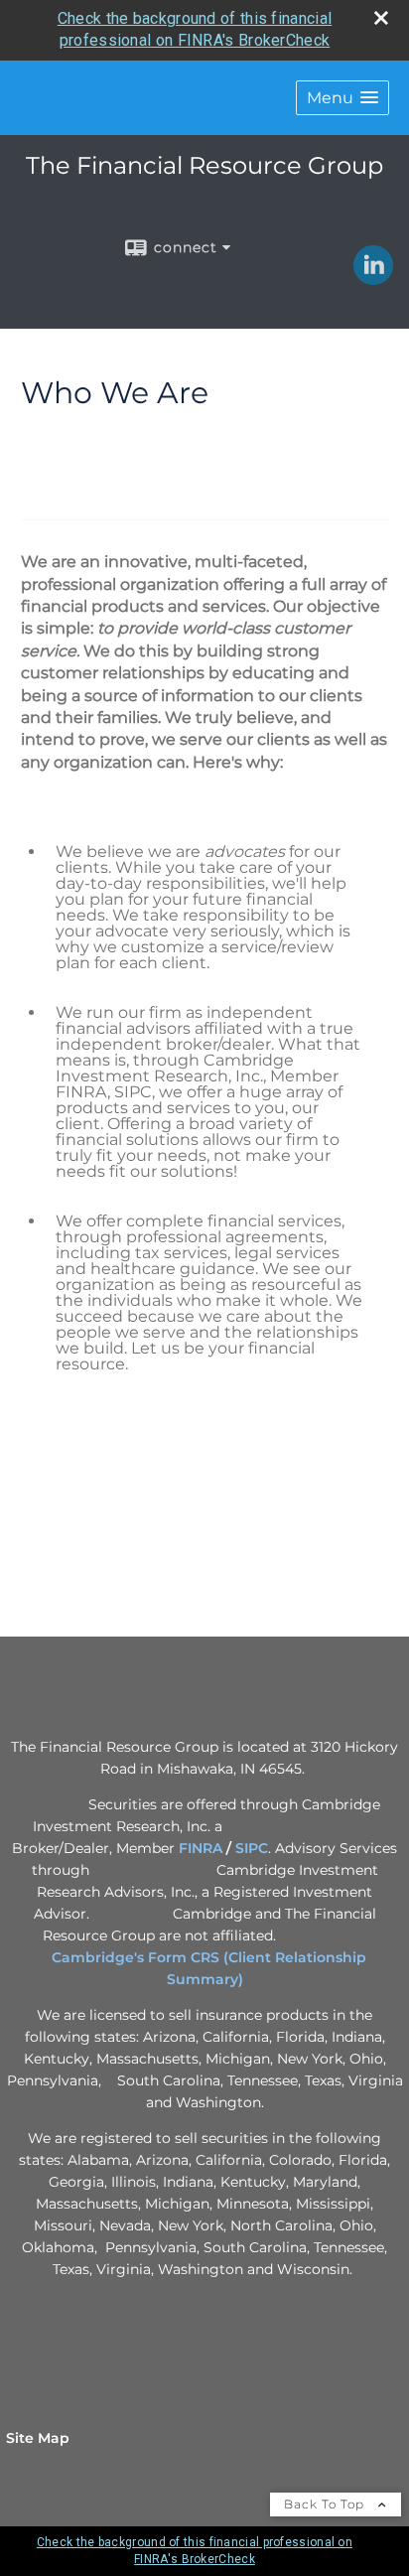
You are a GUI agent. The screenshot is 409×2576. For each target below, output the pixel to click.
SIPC (252, 1848)
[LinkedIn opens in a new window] (373, 278)
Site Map (38, 2438)
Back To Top (326, 2504)
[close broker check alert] (381, 18)
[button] (342, 98)
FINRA (201, 1848)
